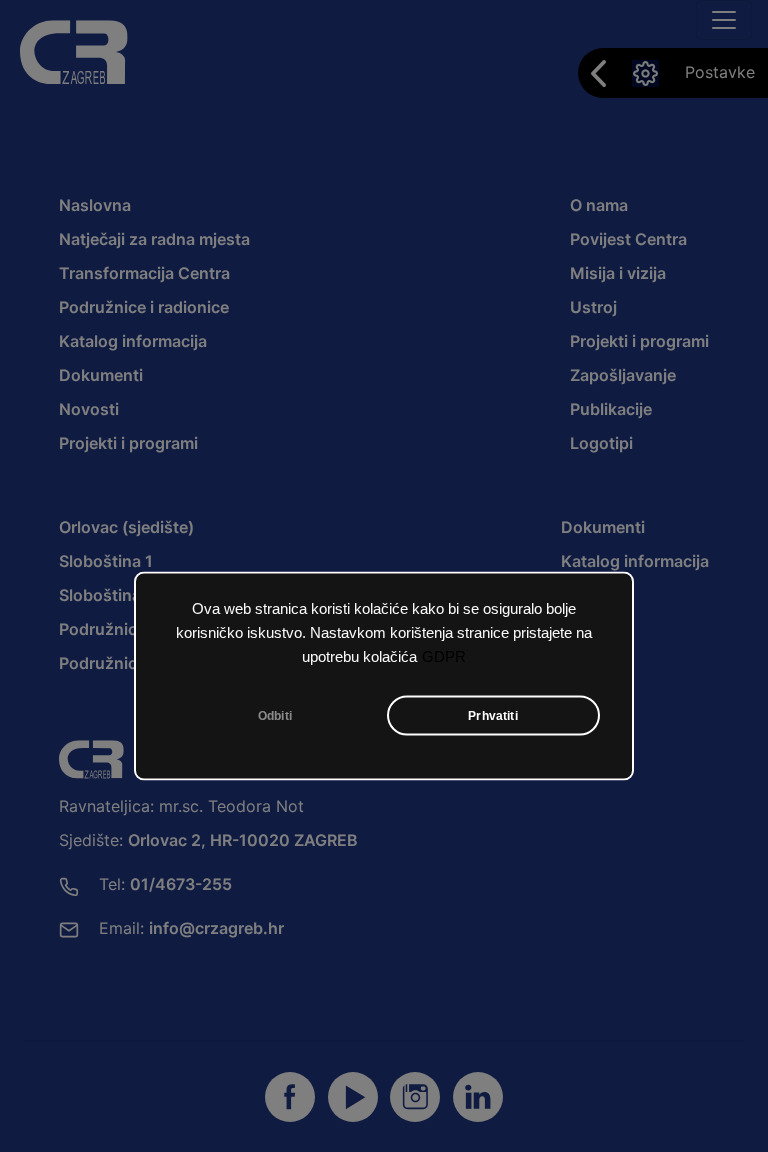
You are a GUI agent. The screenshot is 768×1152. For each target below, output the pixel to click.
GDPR (444, 657)
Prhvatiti (493, 716)
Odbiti (275, 716)
